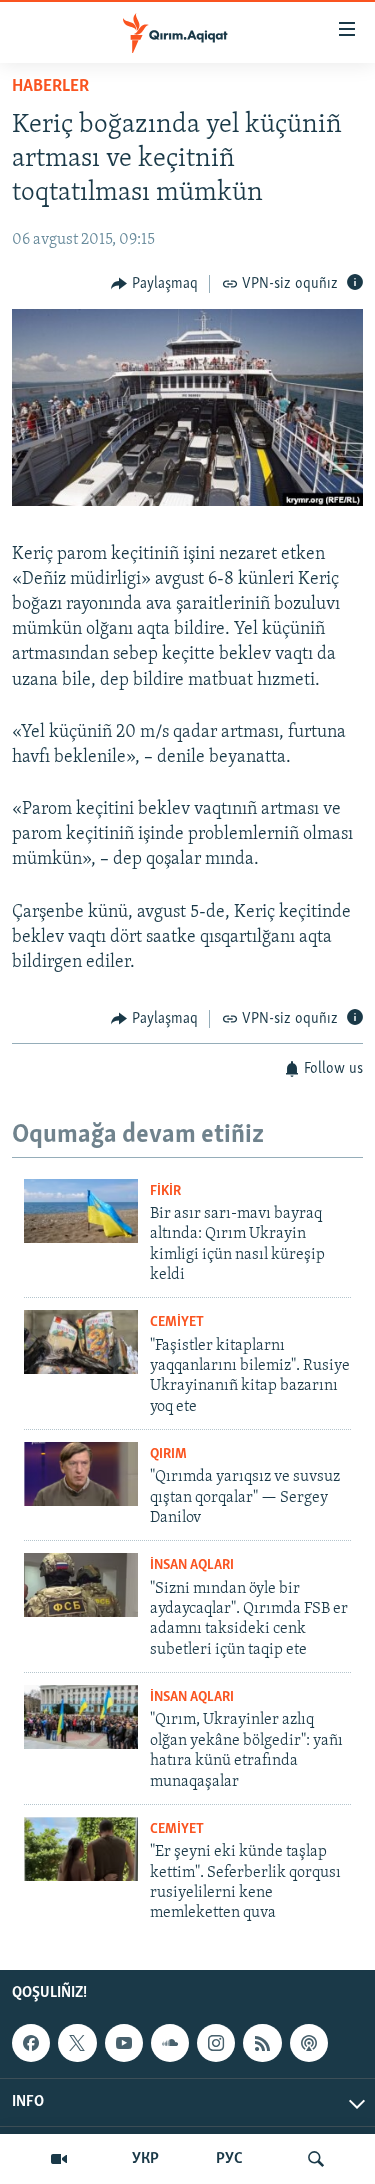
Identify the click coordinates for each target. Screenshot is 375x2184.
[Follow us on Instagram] (216, 2043)
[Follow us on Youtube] (124, 2043)
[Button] (154, 284)
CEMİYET (177, 1322)
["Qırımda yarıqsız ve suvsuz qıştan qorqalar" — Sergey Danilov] (81, 1474)
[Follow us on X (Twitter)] (77, 2043)
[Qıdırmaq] (316, 2159)
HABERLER (50, 87)
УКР (145, 2159)
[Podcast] (309, 2043)
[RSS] (262, 2043)
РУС (229, 2159)
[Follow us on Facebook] (31, 2043)
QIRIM (168, 1454)
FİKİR (165, 1191)
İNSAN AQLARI (192, 1565)
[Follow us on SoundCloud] (170, 2043)
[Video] (59, 2159)
